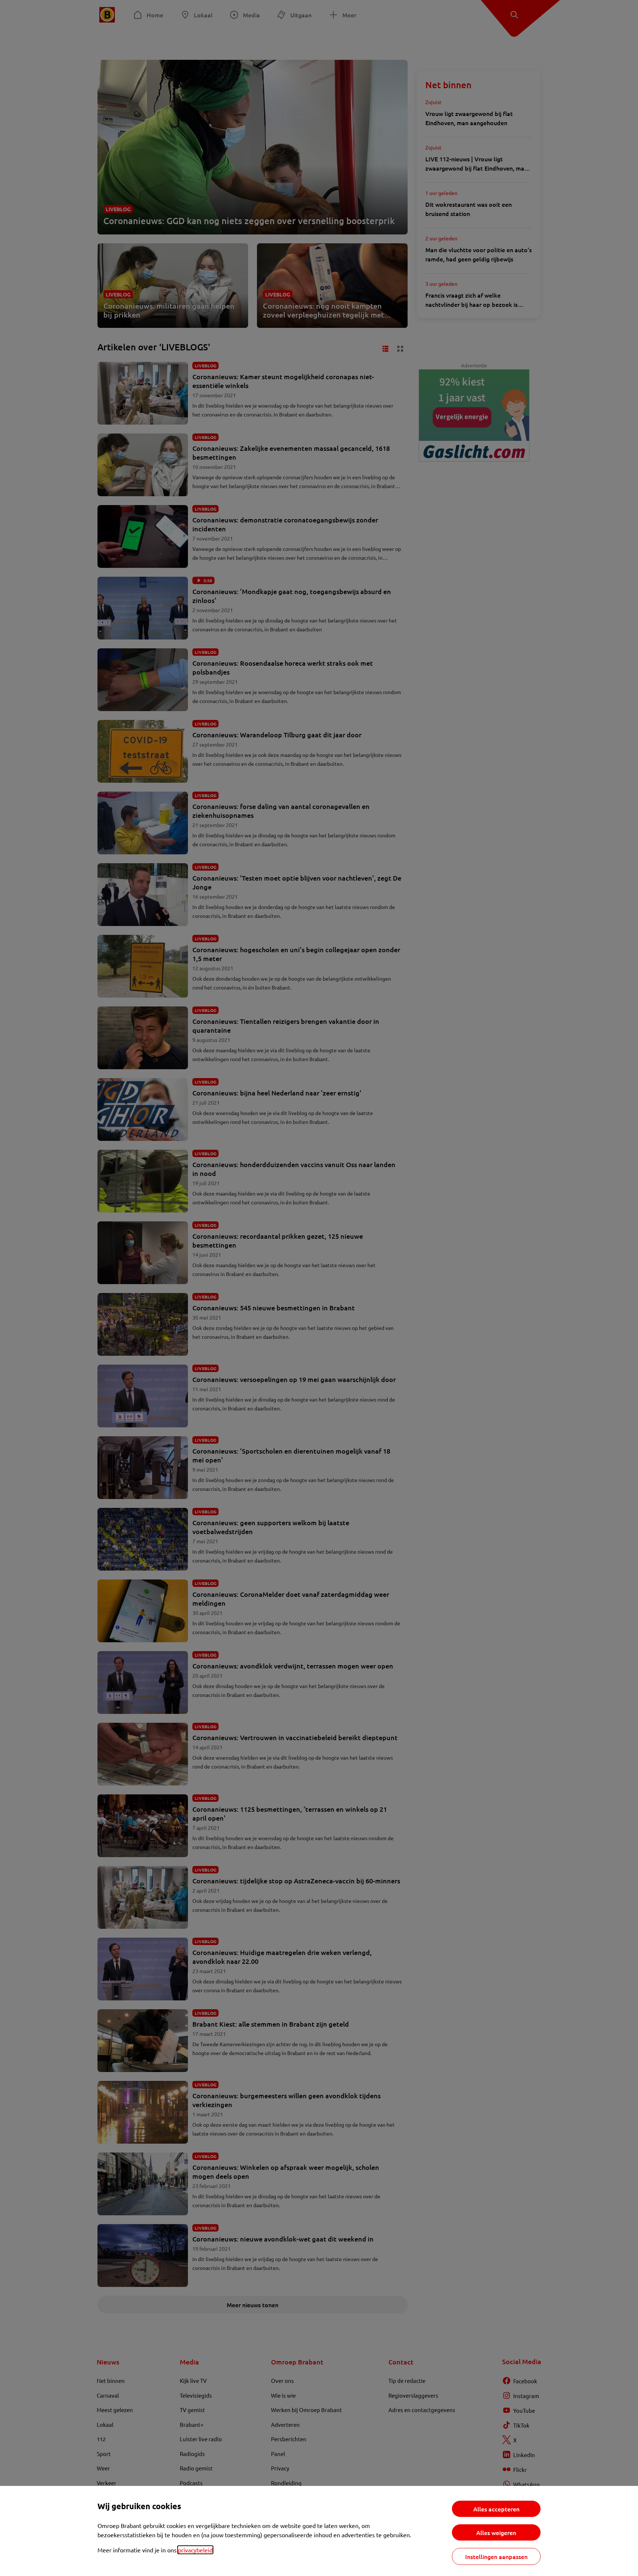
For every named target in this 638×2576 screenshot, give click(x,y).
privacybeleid (195, 2550)
